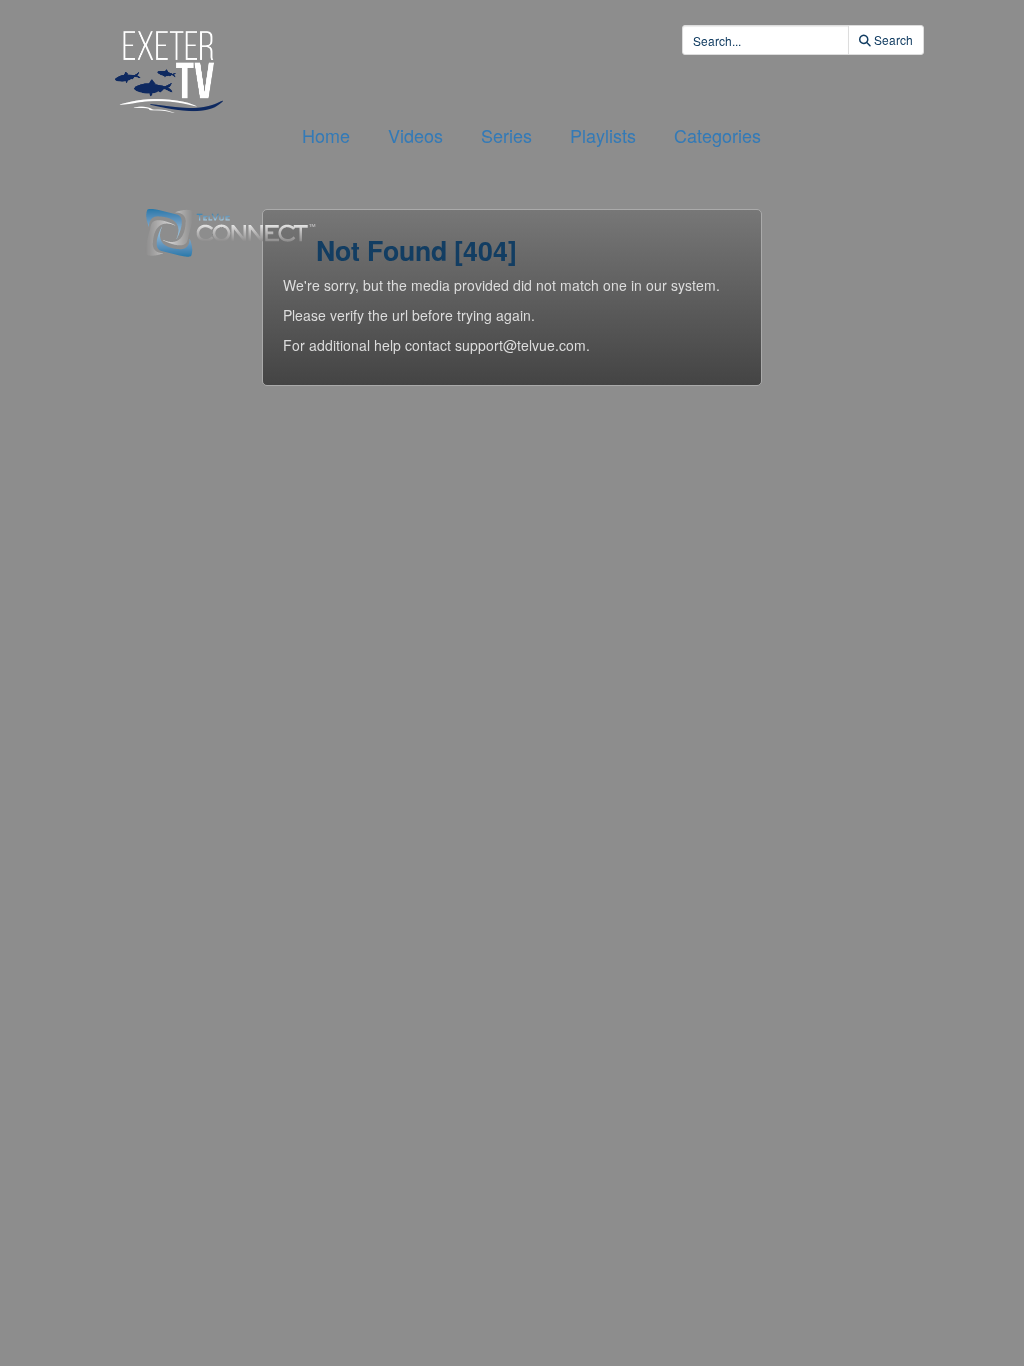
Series (506, 135)
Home (326, 135)
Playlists (603, 135)
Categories (717, 135)
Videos (415, 135)
